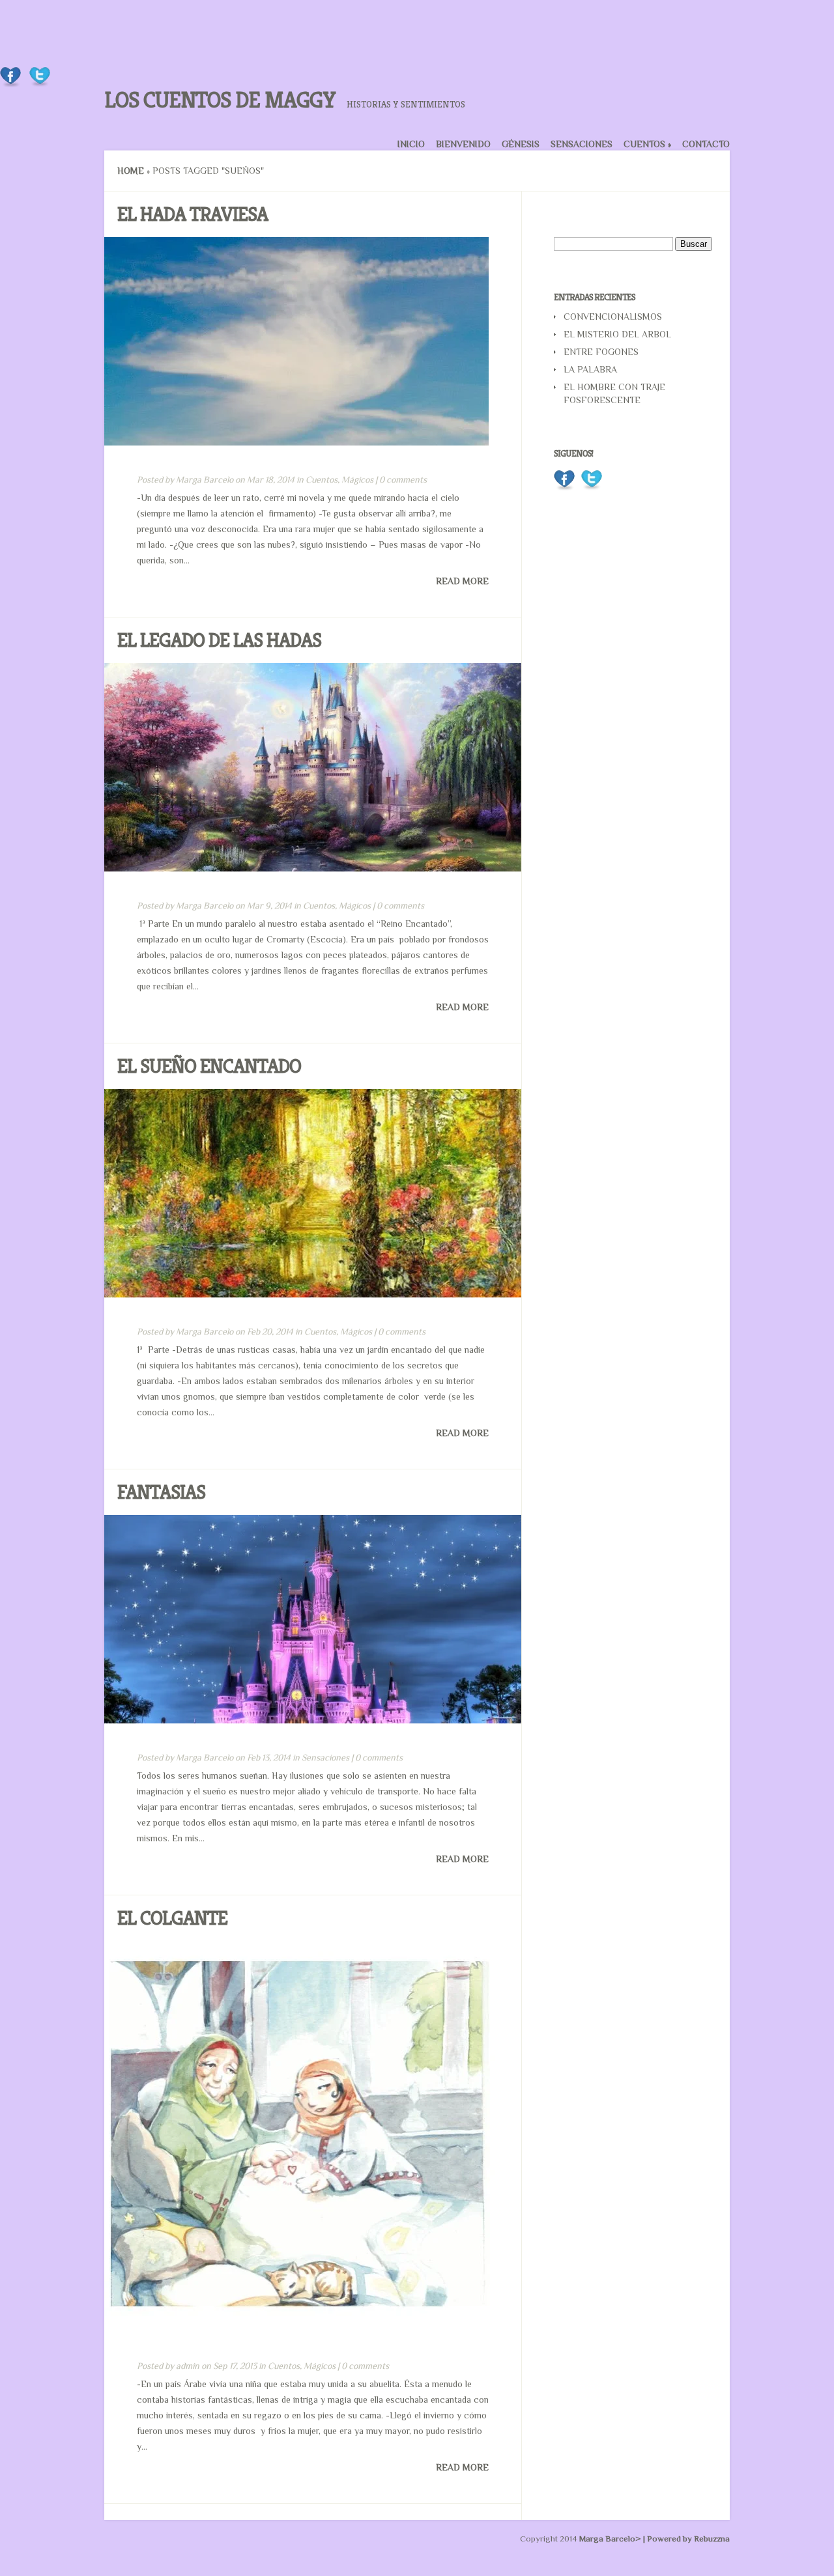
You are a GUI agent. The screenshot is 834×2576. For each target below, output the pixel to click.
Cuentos (647, 144)
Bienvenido (463, 144)
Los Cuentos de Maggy (220, 100)
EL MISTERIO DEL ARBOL (617, 334)
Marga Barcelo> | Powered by (637, 2539)
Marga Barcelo (205, 479)
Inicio (411, 144)
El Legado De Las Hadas (219, 640)
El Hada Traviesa (193, 214)
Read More (462, 581)
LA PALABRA (590, 369)
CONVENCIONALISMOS (613, 317)
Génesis (521, 144)
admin (188, 2366)
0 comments (403, 479)
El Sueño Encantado (209, 1066)
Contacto (706, 144)
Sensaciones (582, 144)
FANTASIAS (161, 1492)
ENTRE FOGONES (601, 352)
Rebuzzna (712, 2539)
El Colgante (172, 1918)
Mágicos (357, 479)
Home (131, 171)
